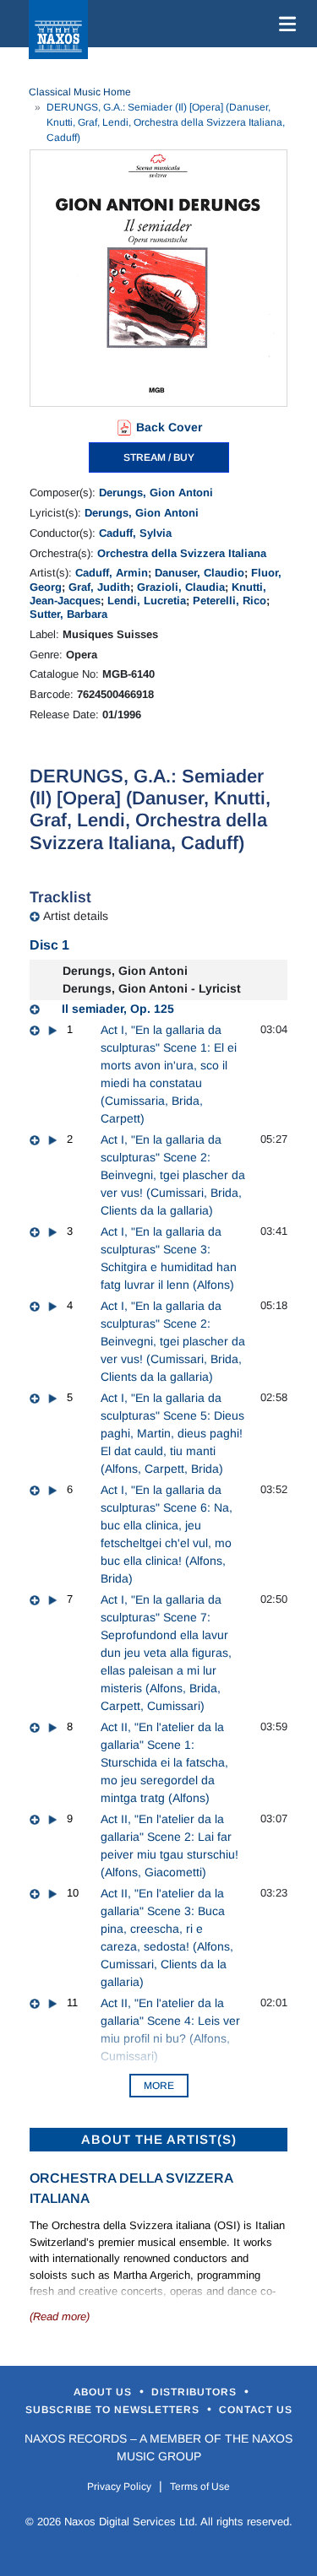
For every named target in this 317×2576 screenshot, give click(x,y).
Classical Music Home (80, 92)
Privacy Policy (119, 2487)
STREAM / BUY (159, 457)
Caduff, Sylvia (135, 533)
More (159, 2086)
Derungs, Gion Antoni (156, 492)
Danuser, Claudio (199, 573)
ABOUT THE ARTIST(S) (159, 2139)
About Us (104, 2392)
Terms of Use (200, 2487)
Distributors (196, 2392)
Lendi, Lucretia (147, 601)
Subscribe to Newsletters (114, 2410)
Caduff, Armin (112, 573)
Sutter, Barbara (68, 614)
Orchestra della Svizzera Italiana (182, 553)
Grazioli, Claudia (181, 587)
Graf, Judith (99, 587)
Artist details (76, 916)
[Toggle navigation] (284, 24)
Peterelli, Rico (230, 601)
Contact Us (256, 2410)
